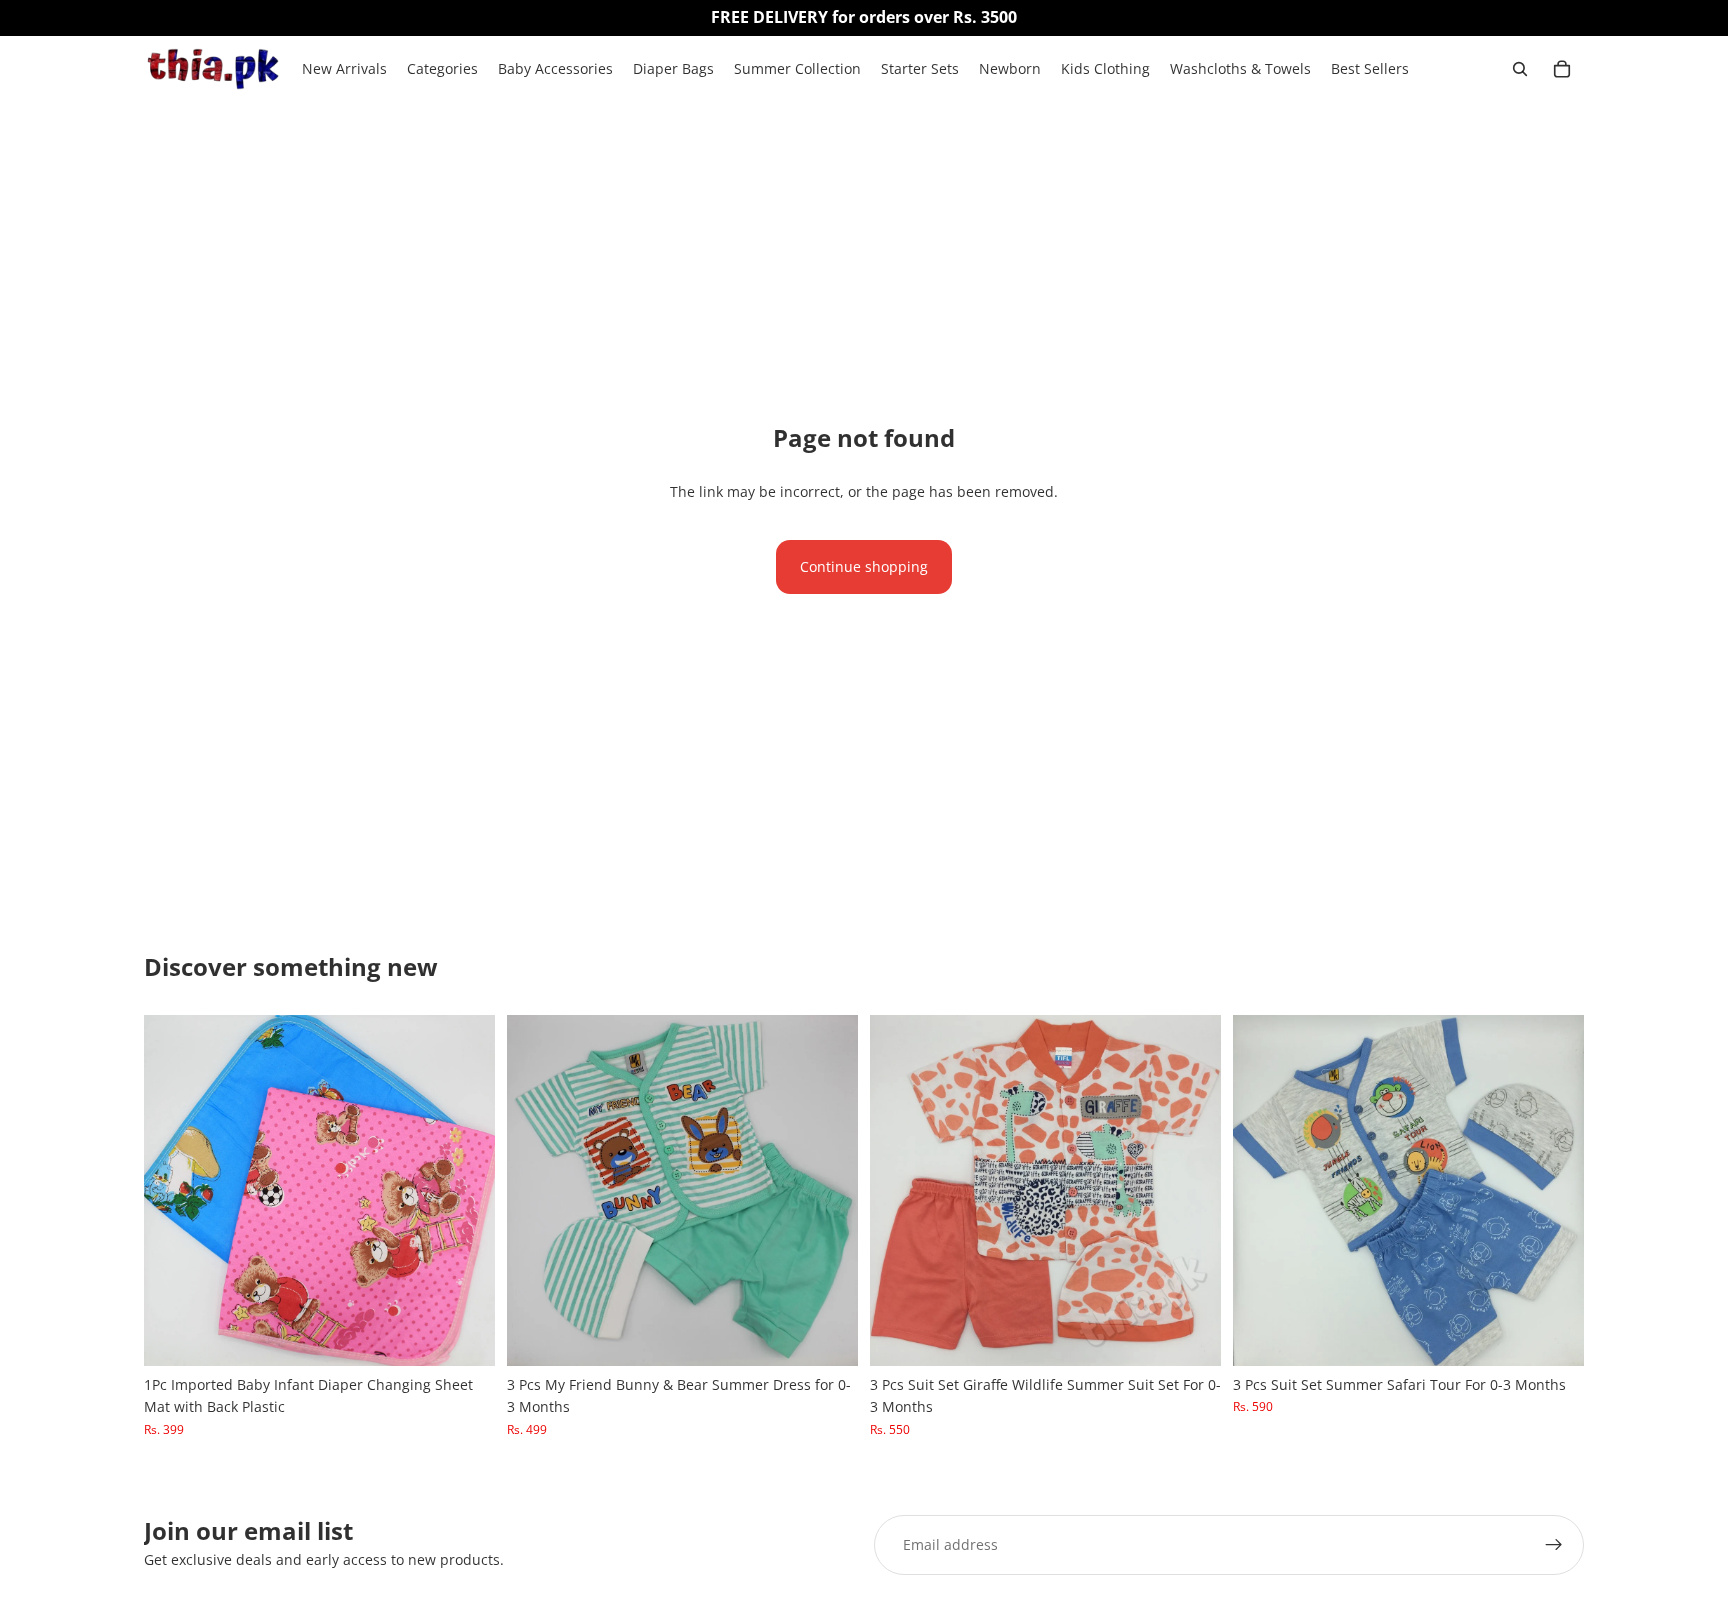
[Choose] (464, 1335)
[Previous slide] (174, 1190)
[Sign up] (1554, 1545)
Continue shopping (864, 566)
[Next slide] (465, 1190)
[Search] (1520, 69)
